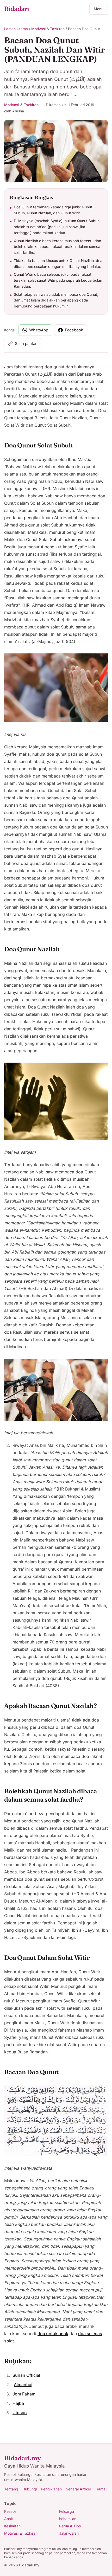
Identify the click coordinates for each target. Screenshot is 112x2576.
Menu (99, 9)
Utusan (20, 2413)
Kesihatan (12, 2526)
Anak (9, 2519)
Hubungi (30, 2489)
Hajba (18, 2403)
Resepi (10, 2511)
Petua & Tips (70, 2526)
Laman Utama (16, 29)
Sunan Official (26, 2375)
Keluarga (67, 2511)
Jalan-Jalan (69, 2533)
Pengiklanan (51, 2489)
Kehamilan (68, 2519)
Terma (100, 2489)
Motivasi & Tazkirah (48, 29)
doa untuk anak (53, 2334)
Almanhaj (23, 2385)
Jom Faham (24, 2394)
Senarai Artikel (78, 2489)
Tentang (11, 2489)
